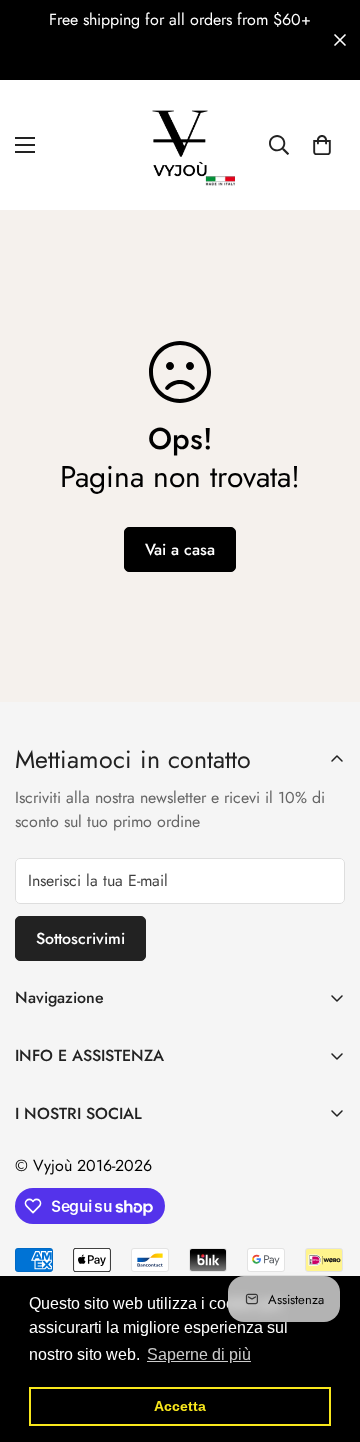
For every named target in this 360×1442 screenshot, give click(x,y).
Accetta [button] (180, 1406)
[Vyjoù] (180, 145)
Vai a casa (180, 549)
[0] (322, 145)
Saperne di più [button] (199, 1354)
